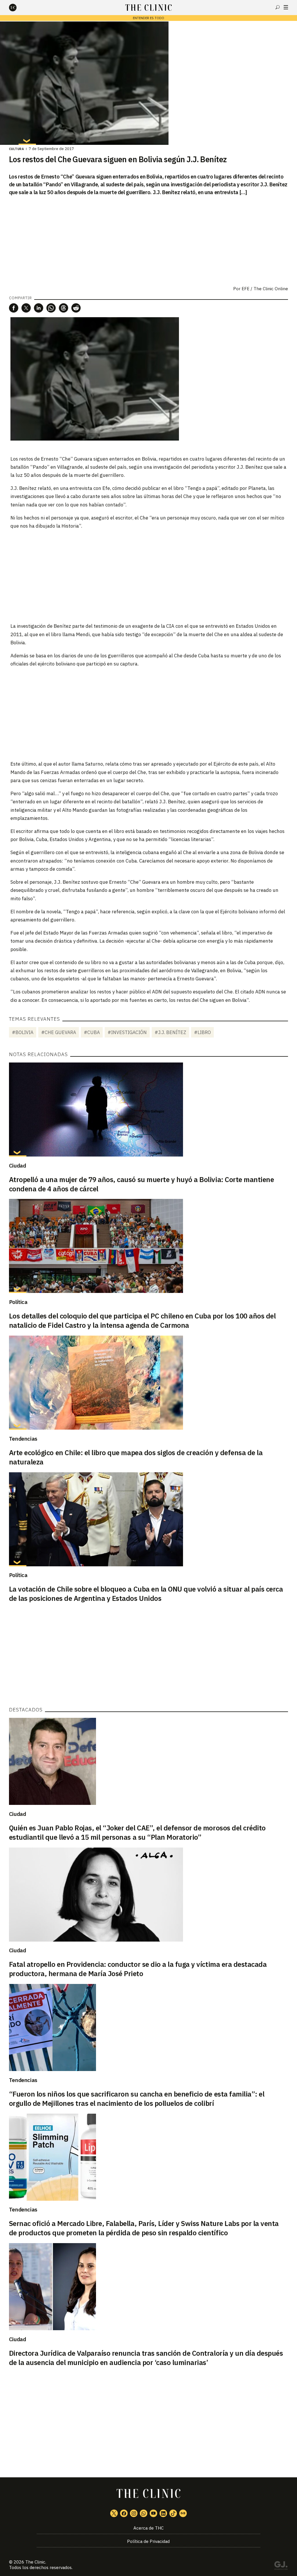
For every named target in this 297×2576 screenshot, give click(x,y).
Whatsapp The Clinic (144, 2513)
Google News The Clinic (183, 2513)
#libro (202, 1032)
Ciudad (18, 1166)
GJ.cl (281, 2566)
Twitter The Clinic (114, 2513)
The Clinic (35, 2562)
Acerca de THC (148, 2528)
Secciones (286, 7)
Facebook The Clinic (124, 2513)
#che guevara (59, 1032)
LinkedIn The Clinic (163, 2513)
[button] (14, 308)
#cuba (92, 1032)
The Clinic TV (153, 2513)
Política (18, 1302)
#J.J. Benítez (170, 1032)
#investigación (127, 1032)
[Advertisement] (148, 576)
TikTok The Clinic (173, 2513)
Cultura (17, 149)
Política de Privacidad (148, 2541)
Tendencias (23, 1439)
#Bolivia (23, 1032)
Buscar (278, 7)
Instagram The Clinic (134, 2513)
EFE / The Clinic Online (265, 289)
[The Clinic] (18, 8)
